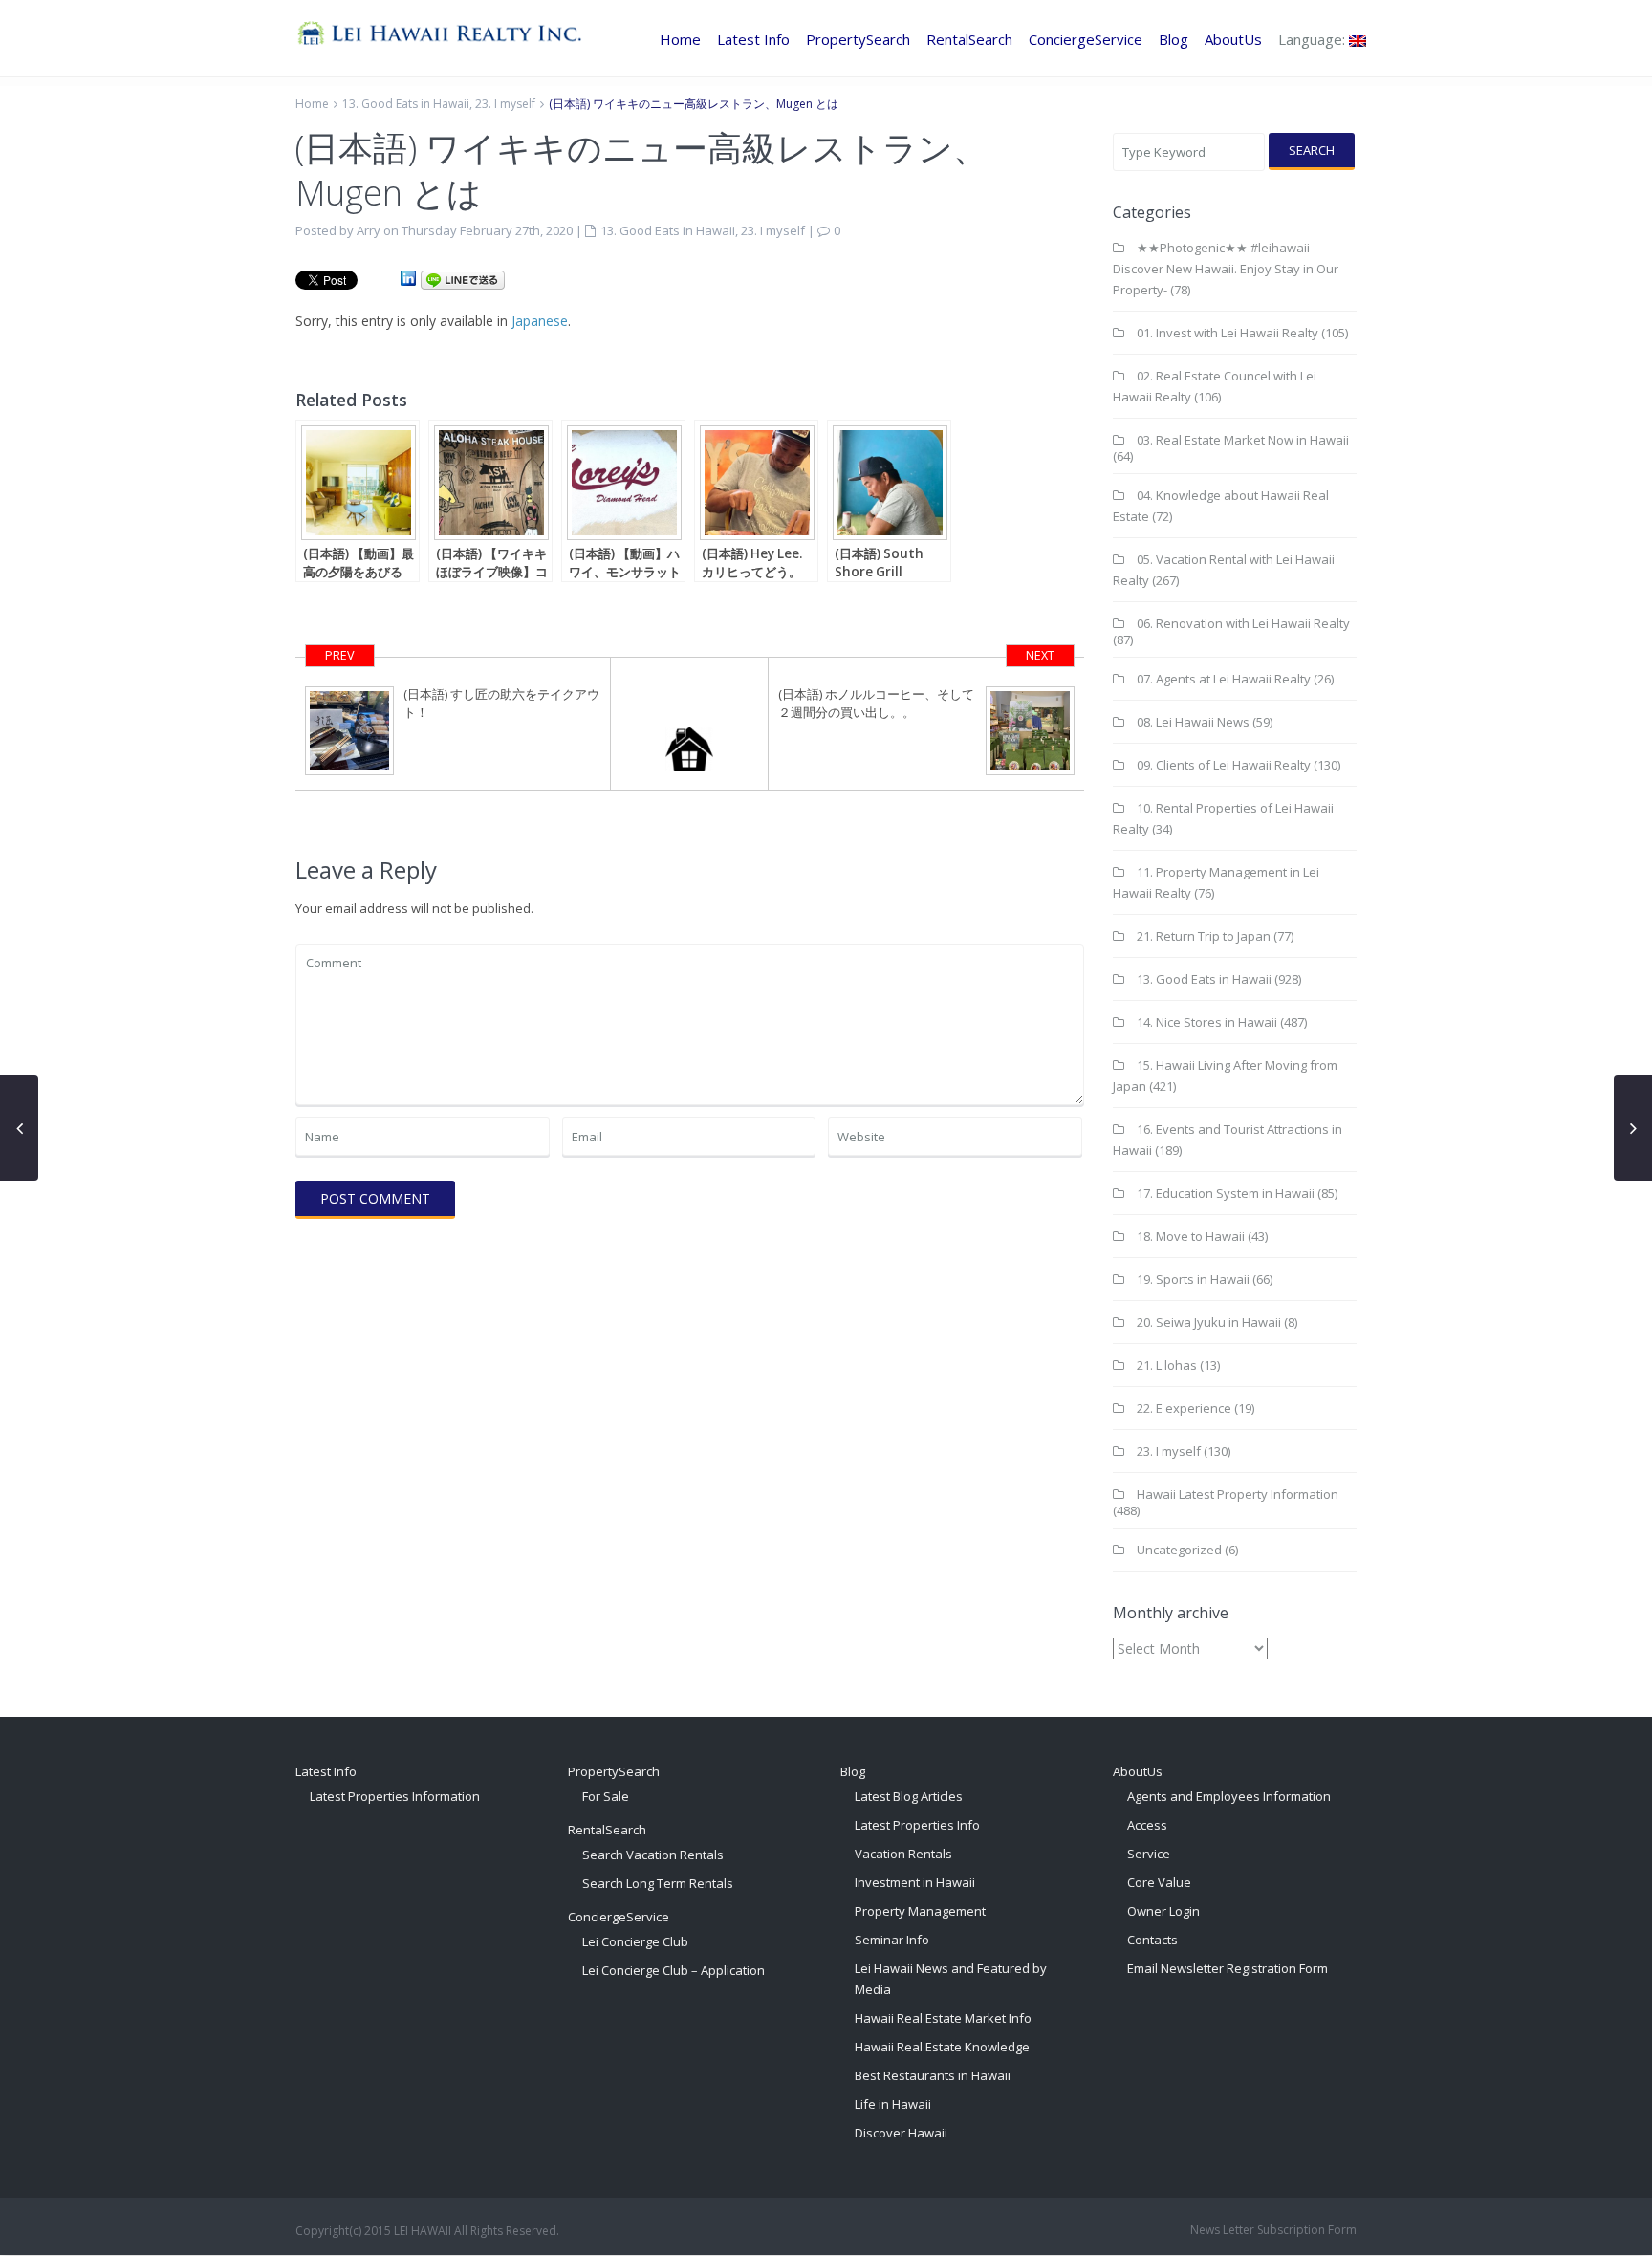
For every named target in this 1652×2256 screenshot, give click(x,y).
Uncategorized (1179, 1550)
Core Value (1159, 1882)
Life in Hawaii (893, 2104)
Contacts (1152, 1940)
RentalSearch (969, 39)
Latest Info (753, 39)
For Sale (606, 1796)
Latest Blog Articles (909, 1796)
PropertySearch (858, 39)
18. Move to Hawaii (1191, 1236)
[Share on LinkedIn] (408, 279)
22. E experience (1184, 1408)
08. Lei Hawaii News (1193, 722)
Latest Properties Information (395, 1796)
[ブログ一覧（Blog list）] (690, 724)
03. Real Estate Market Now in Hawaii (1243, 440)
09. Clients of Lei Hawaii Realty (1224, 765)
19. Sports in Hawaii (1193, 1279)
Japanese (540, 321)
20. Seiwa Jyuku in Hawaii (1209, 1322)
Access (1147, 1825)
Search (1312, 150)
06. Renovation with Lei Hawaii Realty (1243, 623)
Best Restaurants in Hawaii (933, 2075)
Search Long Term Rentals (658, 1883)
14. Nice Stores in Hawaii (1207, 1022)
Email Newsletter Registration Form (1228, 1968)
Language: (1314, 39)
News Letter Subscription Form (1273, 2230)
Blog (1174, 39)
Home (680, 39)
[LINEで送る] (463, 279)
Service (1149, 1854)
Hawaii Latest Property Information (1238, 1494)
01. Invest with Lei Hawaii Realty (1228, 333)
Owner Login (1163, 1911)
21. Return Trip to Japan (1204, 936)
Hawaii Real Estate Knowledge (942, 2047)
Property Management (920, 1911)
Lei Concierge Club (635, 1941)
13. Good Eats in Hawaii (406, 104)
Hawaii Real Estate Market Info (943, 2018)
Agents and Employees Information (1229, 1796)
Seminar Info (892, 1940)
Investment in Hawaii (915, 1882)
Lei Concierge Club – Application (674, 1970)
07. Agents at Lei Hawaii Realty (1224, 679)
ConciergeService (1086, 39)
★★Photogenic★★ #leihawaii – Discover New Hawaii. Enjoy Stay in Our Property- (1226, 269)
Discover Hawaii (901, 2133)
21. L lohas (1167, 1365)
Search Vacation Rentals (653, 1855)
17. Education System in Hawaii (1226, 1193)
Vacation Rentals (903, 1854)
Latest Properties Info (917, 1825)
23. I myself (505, 104)
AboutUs (1233, 39)
